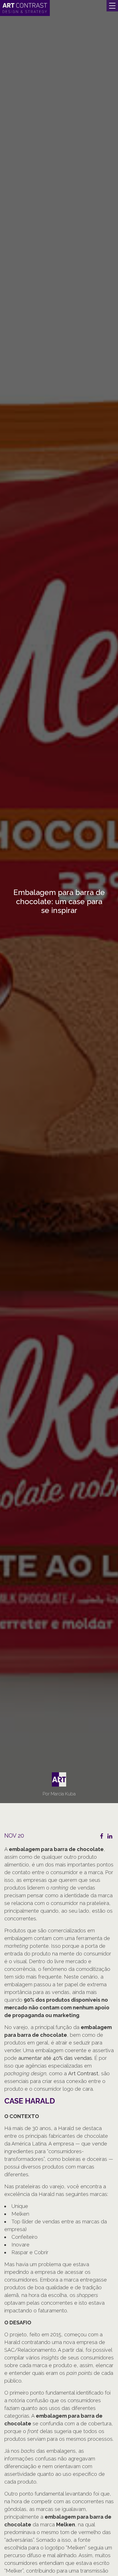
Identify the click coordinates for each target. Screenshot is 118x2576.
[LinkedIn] (110, 1836)
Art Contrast (83, 2073)
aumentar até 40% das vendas (55, 2058)
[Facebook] (102, 1836)
